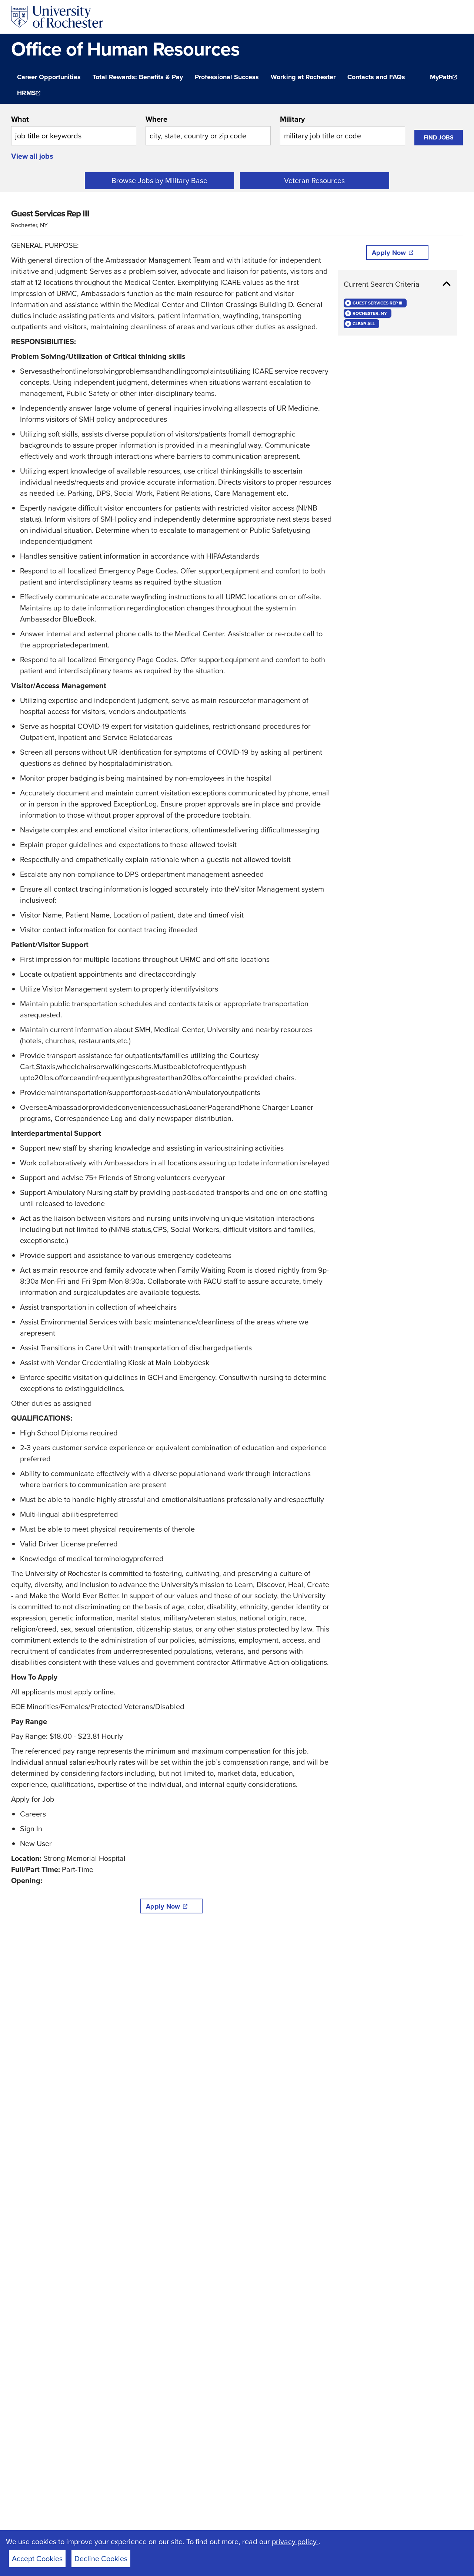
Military (292, 119)
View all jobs (32, 156)
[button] (397, 284)
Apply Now (163, 1906)
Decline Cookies (101, 2559)
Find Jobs (439, 137)
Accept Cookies (37, 2559)
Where (156, 119)
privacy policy (295, 2542)
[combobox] (74, 129)
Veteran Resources (314, 181)
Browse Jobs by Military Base (159, 181)
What (20, 119)
